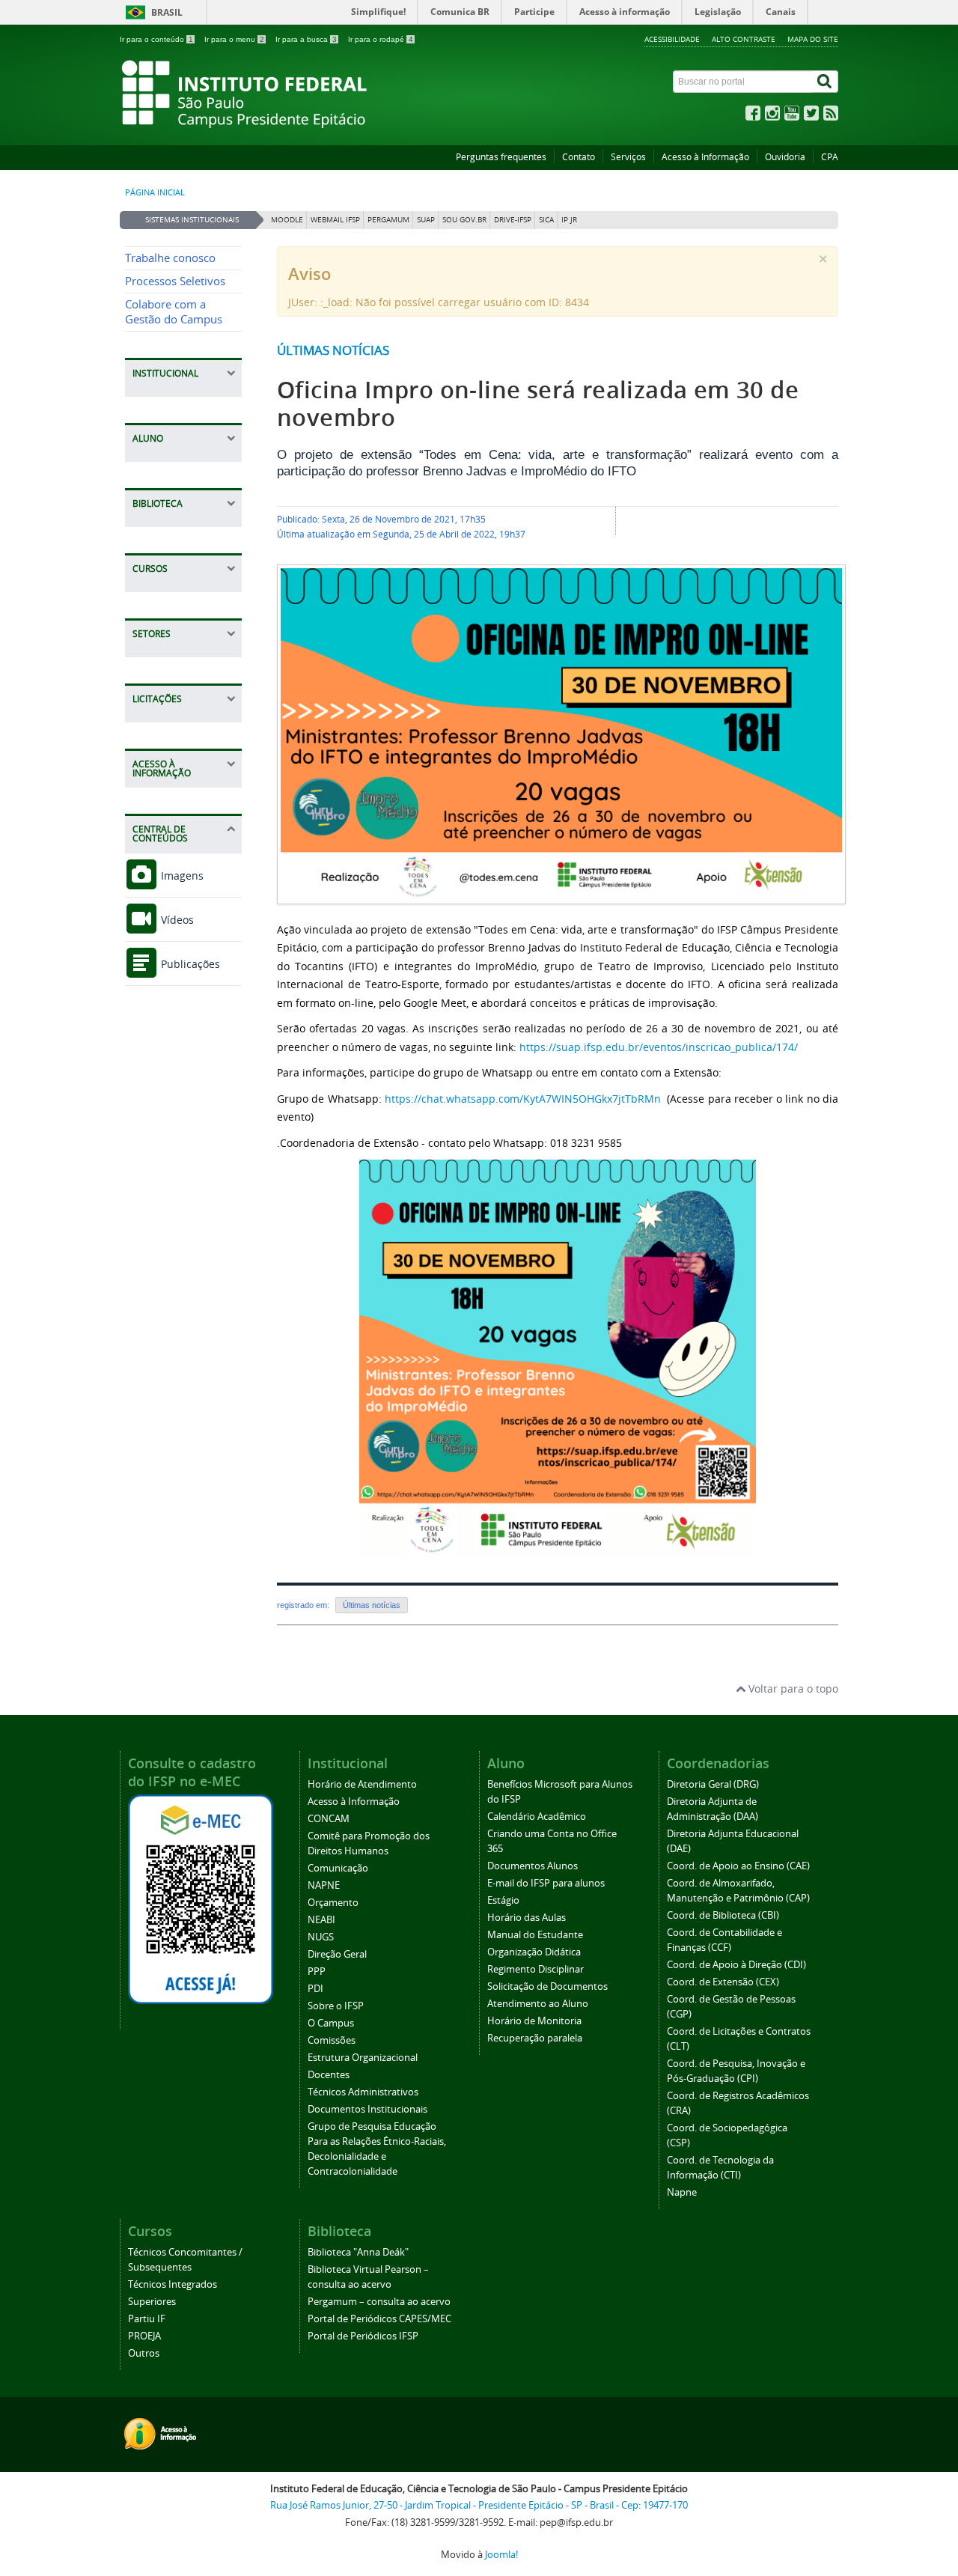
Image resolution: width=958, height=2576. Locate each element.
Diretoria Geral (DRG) (713, 1784)
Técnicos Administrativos (363, 2092)
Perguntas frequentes (501, 157)
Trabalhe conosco (170, 258)
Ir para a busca (306, 39)
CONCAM (329, 1819)
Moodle (287, 220)
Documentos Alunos (533, 1866)
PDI (315, 1989)
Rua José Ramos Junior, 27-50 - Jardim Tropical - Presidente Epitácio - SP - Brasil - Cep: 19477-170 (479, 2505)
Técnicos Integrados (173, 2284)
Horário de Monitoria (534, 2021)
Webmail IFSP (335, 220)
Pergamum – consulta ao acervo (379, 2302)
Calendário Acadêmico (537, 1817)
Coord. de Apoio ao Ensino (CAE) (738, 1866)
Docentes (329, 2075)
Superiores (152, 2302)
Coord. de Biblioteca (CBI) (723, 1915)
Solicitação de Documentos (547, 1986)
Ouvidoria (785, 157)
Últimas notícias (333, 350)
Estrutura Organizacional (363, 2058)
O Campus (331, 2023)
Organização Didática (534, 1952)
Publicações (189, 964)
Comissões (332, 2040)
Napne (682, 2192)
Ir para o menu (234, 39)
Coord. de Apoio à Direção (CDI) (736, 1965)
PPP (317, 1971)
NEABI (321, 1920)
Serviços (628, 157)
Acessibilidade (672, 39)
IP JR (569, 220)
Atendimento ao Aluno (538, 2004)
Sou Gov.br (464, 220)
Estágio (503, 1900)
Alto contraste (744, 39)
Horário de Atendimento (362, 1784)
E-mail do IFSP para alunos (546, 1883)
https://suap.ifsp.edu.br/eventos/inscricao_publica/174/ (659, 1047)
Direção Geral (337, 1954)
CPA (830, 157)
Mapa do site (813, 39)
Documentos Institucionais (367, 2109)
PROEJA (144, 2336)
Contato (579, 157)
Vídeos (176, 920)
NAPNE (324, 1885)
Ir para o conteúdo (156, 39)
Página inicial (155, 192)
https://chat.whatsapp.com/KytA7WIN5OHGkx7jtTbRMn (523, 1099)
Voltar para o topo (792, 1689)
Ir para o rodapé (381, 39)
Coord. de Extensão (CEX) (723, 1982)
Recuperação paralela (535, 2038)
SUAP (426, 220)
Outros (144, 2353)
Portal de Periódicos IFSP (363, 2336)
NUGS (321, 1937)
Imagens (181, 876)
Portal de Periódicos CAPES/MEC (379, 2319)
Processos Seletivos (175, 281)
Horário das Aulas (527, 1918)
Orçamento (333, 1903)
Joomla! (501, 2555)
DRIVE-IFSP (513, 220)
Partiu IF (147, 2319)
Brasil (167, 12)
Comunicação (338, 1868)
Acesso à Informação (705, 157)
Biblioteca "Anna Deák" (358, 2252)
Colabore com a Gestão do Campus (174, 312)
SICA (546, 220)
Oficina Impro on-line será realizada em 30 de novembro (538, 404)
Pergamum (388, 220)
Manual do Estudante (535, 1935)
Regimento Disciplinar (536, 1969)
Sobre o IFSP (336, 2006)
